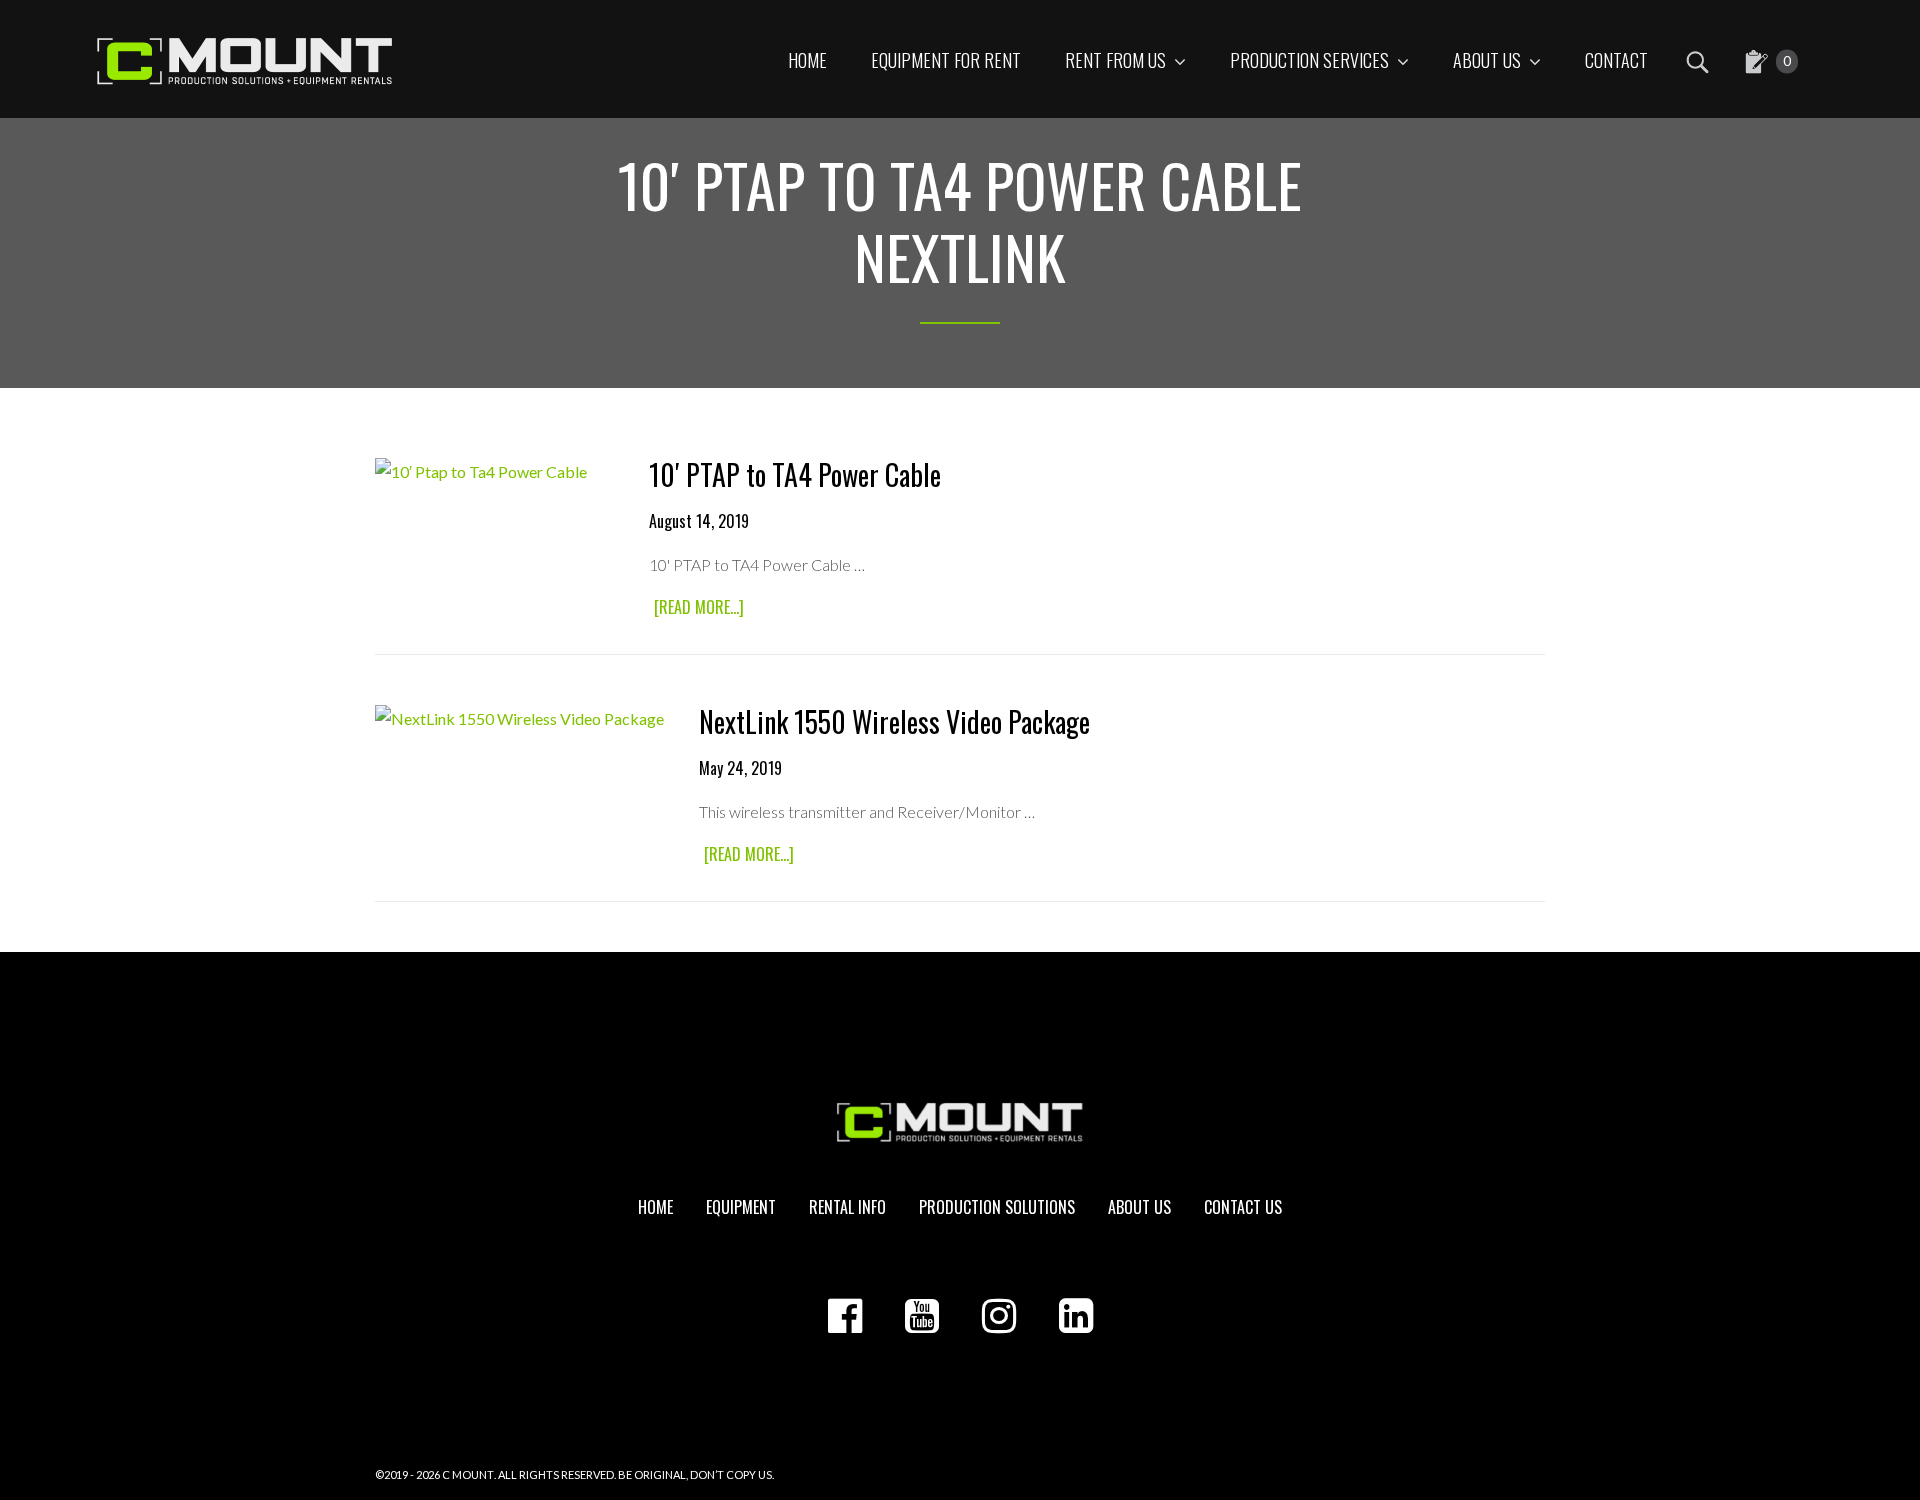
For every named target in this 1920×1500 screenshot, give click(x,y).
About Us (1139, 1207)
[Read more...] (701, 608)
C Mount (468, 1474)
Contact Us (1243, 1207)
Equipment (741, 1207)
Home (655, 1207)
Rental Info (847, 1207)
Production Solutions (997, 1207)
